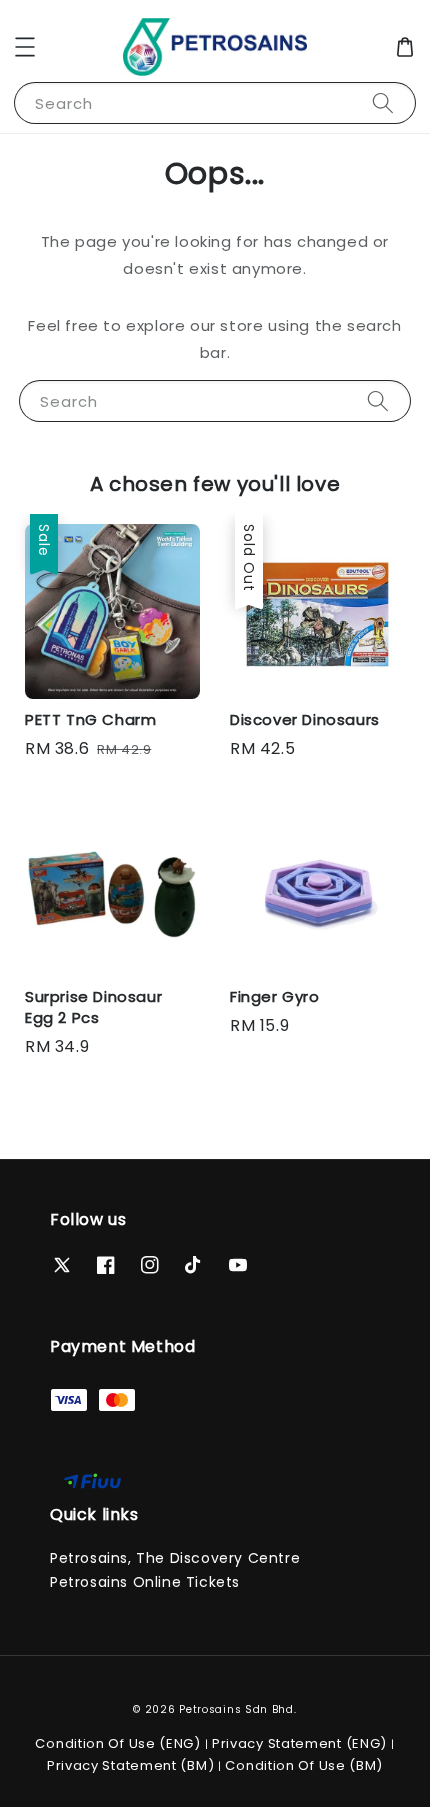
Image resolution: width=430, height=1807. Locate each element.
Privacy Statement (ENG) (299, 1743)
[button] (25, 47)
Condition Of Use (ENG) (117, 1743)
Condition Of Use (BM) (304, 1765)
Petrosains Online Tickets (145, 1582)
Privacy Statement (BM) (130, 1765)
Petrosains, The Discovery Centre (175, 1558)
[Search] (383, 102)
